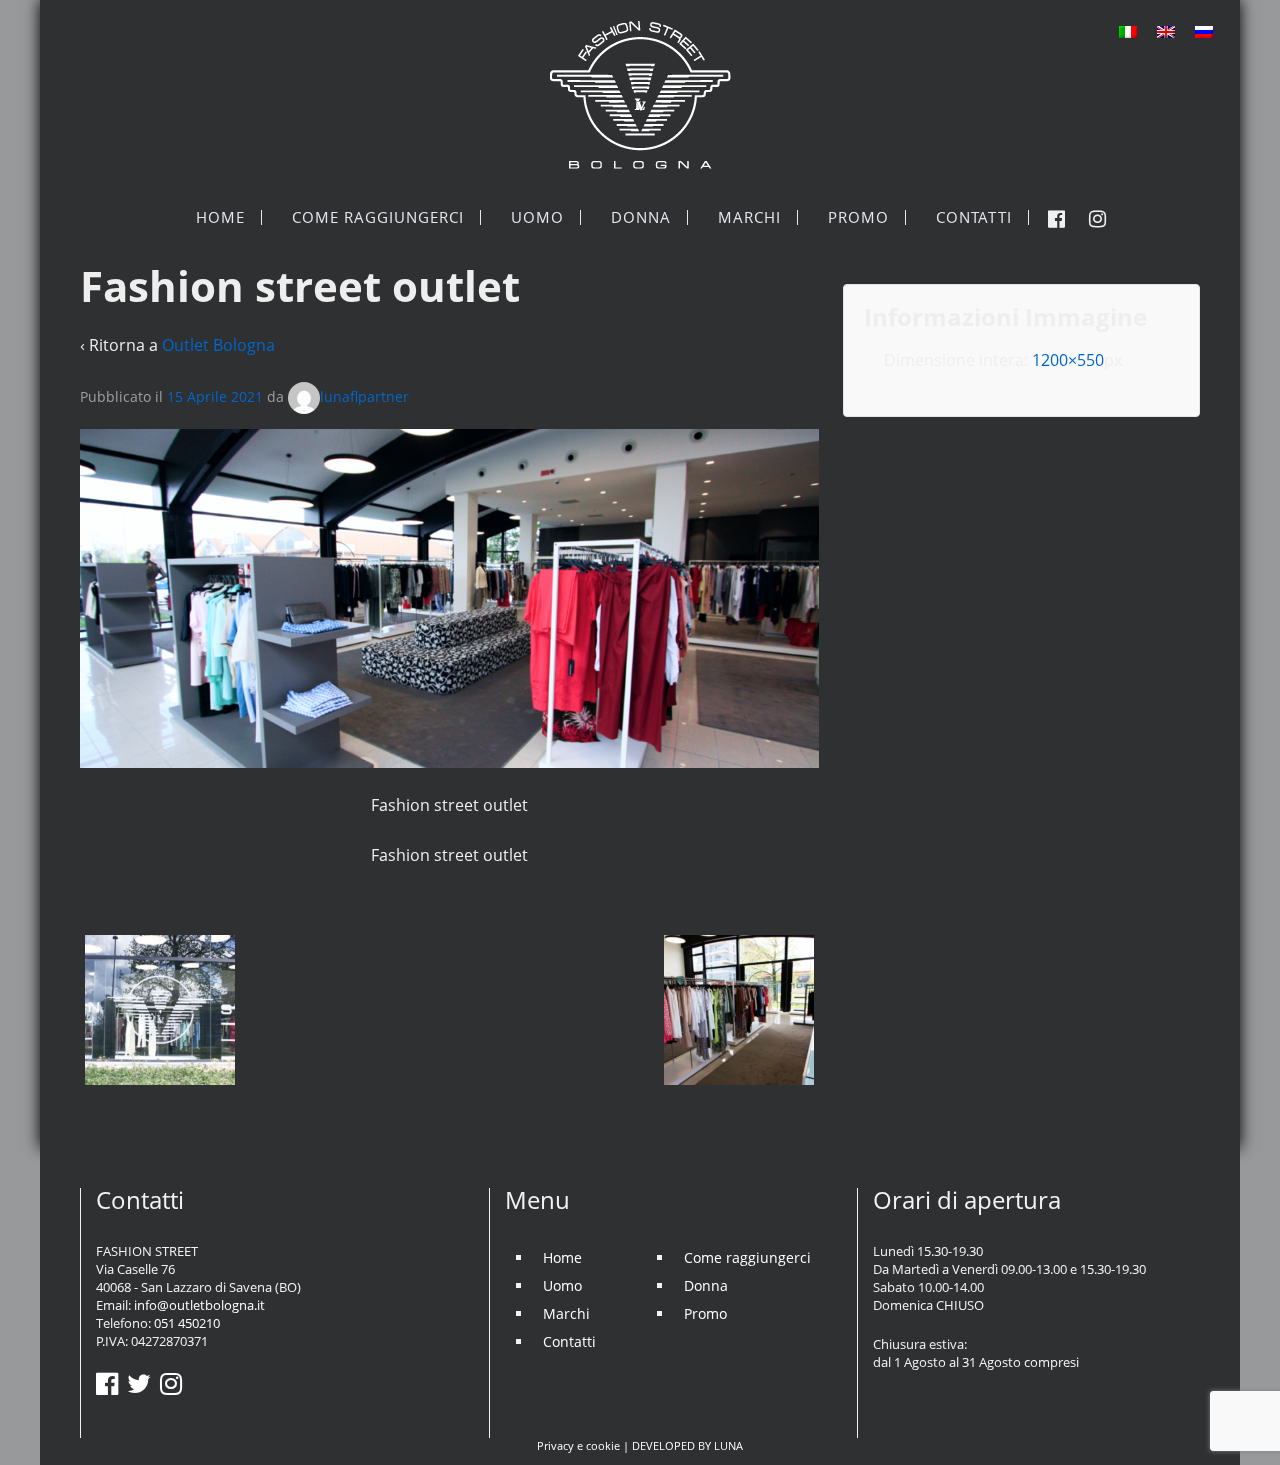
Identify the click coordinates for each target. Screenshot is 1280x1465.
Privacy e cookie (578, 1445)
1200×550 (1068, 360)
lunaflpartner (364, 396)
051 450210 (187, 1323)
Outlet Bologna (218, 345)
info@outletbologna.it (199, 1305)
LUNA (728, 1445)
